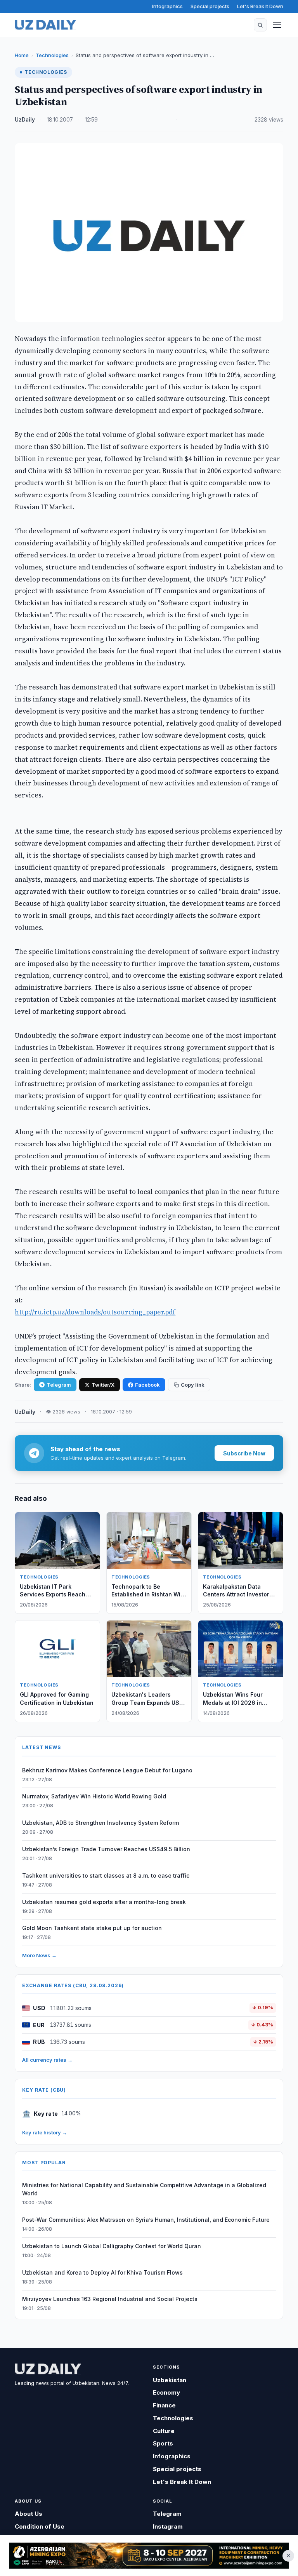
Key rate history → (45, 2132)
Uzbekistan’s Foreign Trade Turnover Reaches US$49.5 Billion (106, 1849)
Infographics (167, 6)
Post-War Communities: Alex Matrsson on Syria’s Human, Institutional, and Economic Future (146, 2220)
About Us (29, 2514)
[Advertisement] (149, 2556)
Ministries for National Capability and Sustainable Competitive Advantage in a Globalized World (144, 2189)
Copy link (193, 1385)
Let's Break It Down (260, 6)
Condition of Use (40, 2526)
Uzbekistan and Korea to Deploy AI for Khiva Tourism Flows (102, 2272)
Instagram (168, 2526)
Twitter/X (103, 1385)
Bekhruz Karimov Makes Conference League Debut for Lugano (107, 1770)
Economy (166, 2392)
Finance (164, 2405)
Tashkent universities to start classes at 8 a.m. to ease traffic (106, 1875)
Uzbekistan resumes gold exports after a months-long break (104, 1902)
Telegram (59, 1385)
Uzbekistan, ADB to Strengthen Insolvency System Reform (100, 1823)
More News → (39, 1955)
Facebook (147, 1385)
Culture (164, 2431)
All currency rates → (47, 2060)
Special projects (210, 6)
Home (22, 55)
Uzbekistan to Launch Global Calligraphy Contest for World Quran (112, 2246)
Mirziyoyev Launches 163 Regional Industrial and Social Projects (110, 2299)
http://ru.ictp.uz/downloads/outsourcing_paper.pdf (95, 1312)
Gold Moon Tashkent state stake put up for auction (92, 1928)
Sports (163, 2443)
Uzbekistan (170, 2380)
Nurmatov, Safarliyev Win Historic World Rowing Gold (94, 1796)
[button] (260, 25)
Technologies (52, 55)
